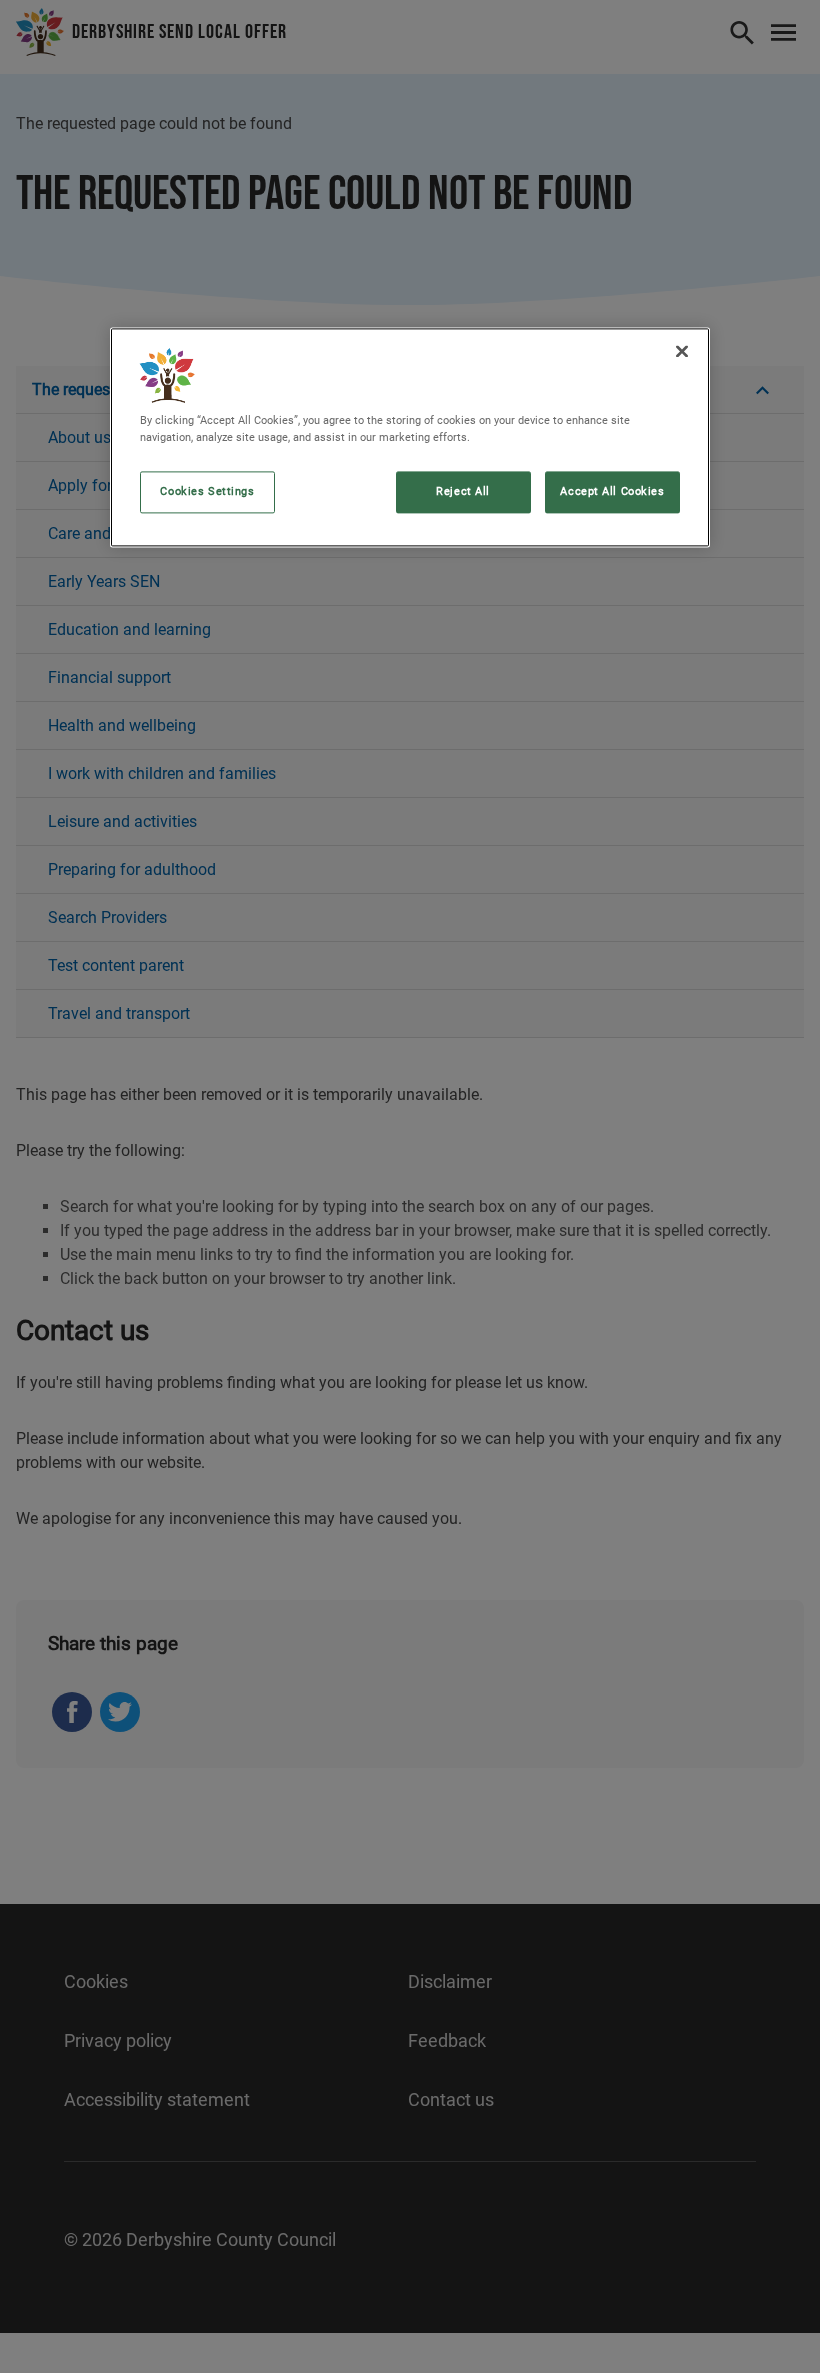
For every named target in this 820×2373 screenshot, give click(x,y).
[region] (410, 437)
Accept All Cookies (612, 491)
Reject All (463, 491)
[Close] (682, 351)
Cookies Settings (207, 491)
